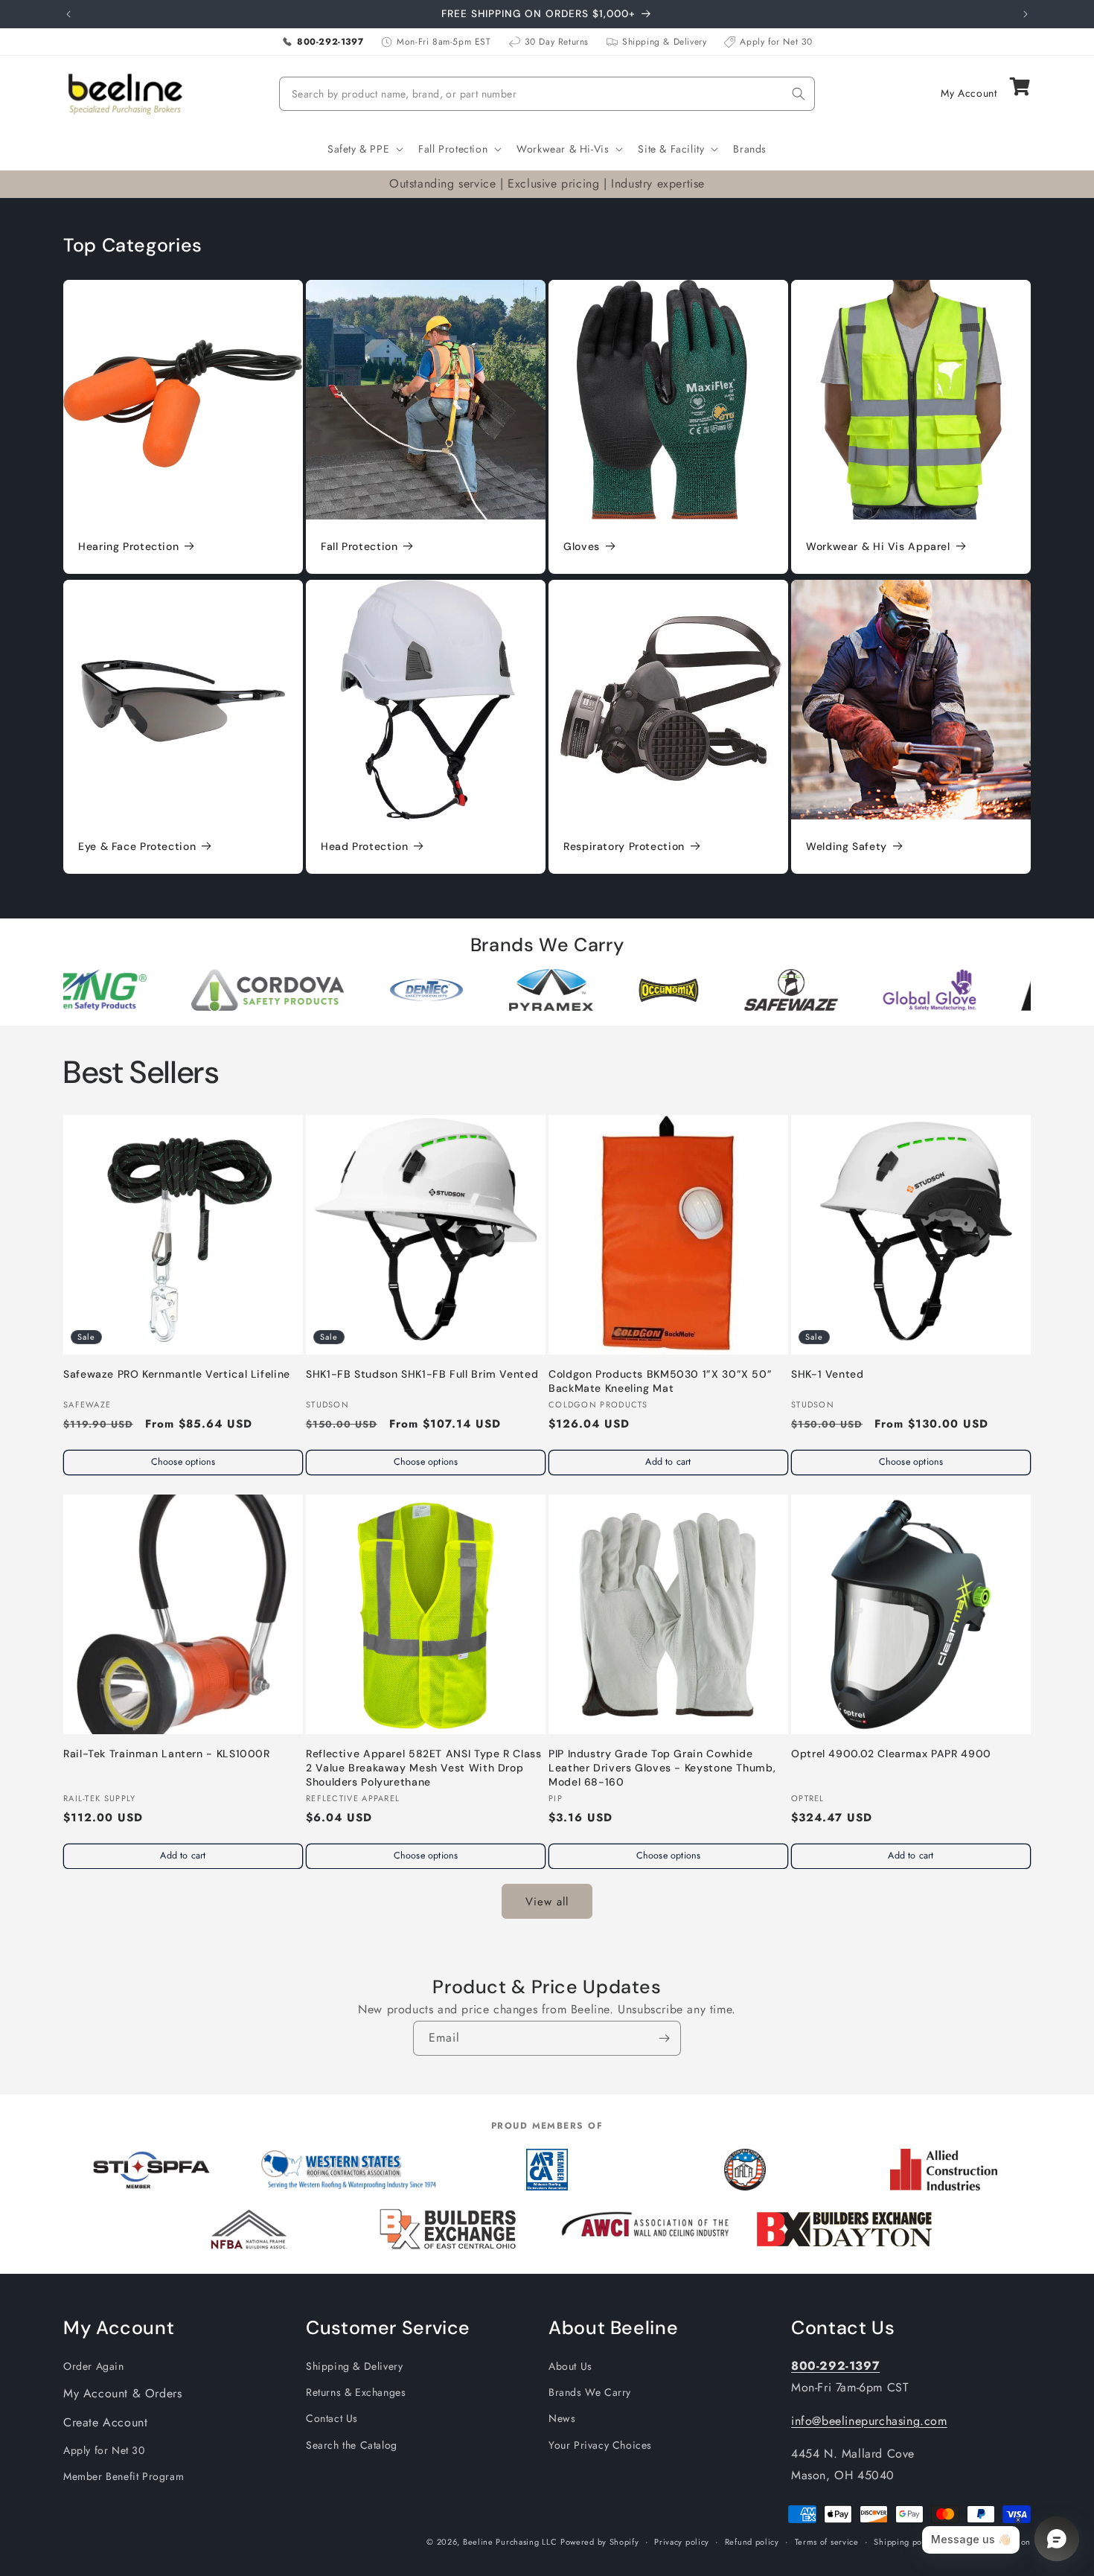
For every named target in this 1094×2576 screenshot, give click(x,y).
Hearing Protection (128, 546)
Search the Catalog (352, 2445)
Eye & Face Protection (137, 846)
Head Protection (364, 846)
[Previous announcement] (68, 14)
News (562, 2419)
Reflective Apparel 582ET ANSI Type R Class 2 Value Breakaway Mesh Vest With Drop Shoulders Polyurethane (423, 1768)
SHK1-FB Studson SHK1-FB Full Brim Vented (422, 1374)
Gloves (582, 546)
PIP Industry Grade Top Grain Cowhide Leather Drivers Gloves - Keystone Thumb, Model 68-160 (662, 1768)
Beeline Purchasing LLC (510, 2542)
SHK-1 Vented (828, 1374)
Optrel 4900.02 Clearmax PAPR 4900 (891, 1754)
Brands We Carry (590, 2393)
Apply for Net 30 (104, 2450)
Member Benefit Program (124, 2476)
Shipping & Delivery (354, 2367)
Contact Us (332, 2419)
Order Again (94, 2367)
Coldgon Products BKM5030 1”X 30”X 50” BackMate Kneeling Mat (660, 1381)
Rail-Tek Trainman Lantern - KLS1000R (167, 1754)
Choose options (183, 1462)
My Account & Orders (122, 2394)
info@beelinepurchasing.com (869, 2421)
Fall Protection (359, 546)
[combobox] (547, 94)
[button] (364, 149)
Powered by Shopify (600, 2542)
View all (547, 1901)
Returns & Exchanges (356, 2393)
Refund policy (752, 2542)
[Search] (799, 94)
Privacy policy (682, 2542)
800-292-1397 (835, 2366)
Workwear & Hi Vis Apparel (878, 546)
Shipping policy (905, 2542)
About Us (570, 2367)
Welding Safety (847, 846)
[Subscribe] (664, 2038)
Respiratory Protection (624, 846)
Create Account (105, 2422)
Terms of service (827, 2542)
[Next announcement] (1026, 14)
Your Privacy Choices (600, 2445)
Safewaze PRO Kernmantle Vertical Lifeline (177, 1374)
